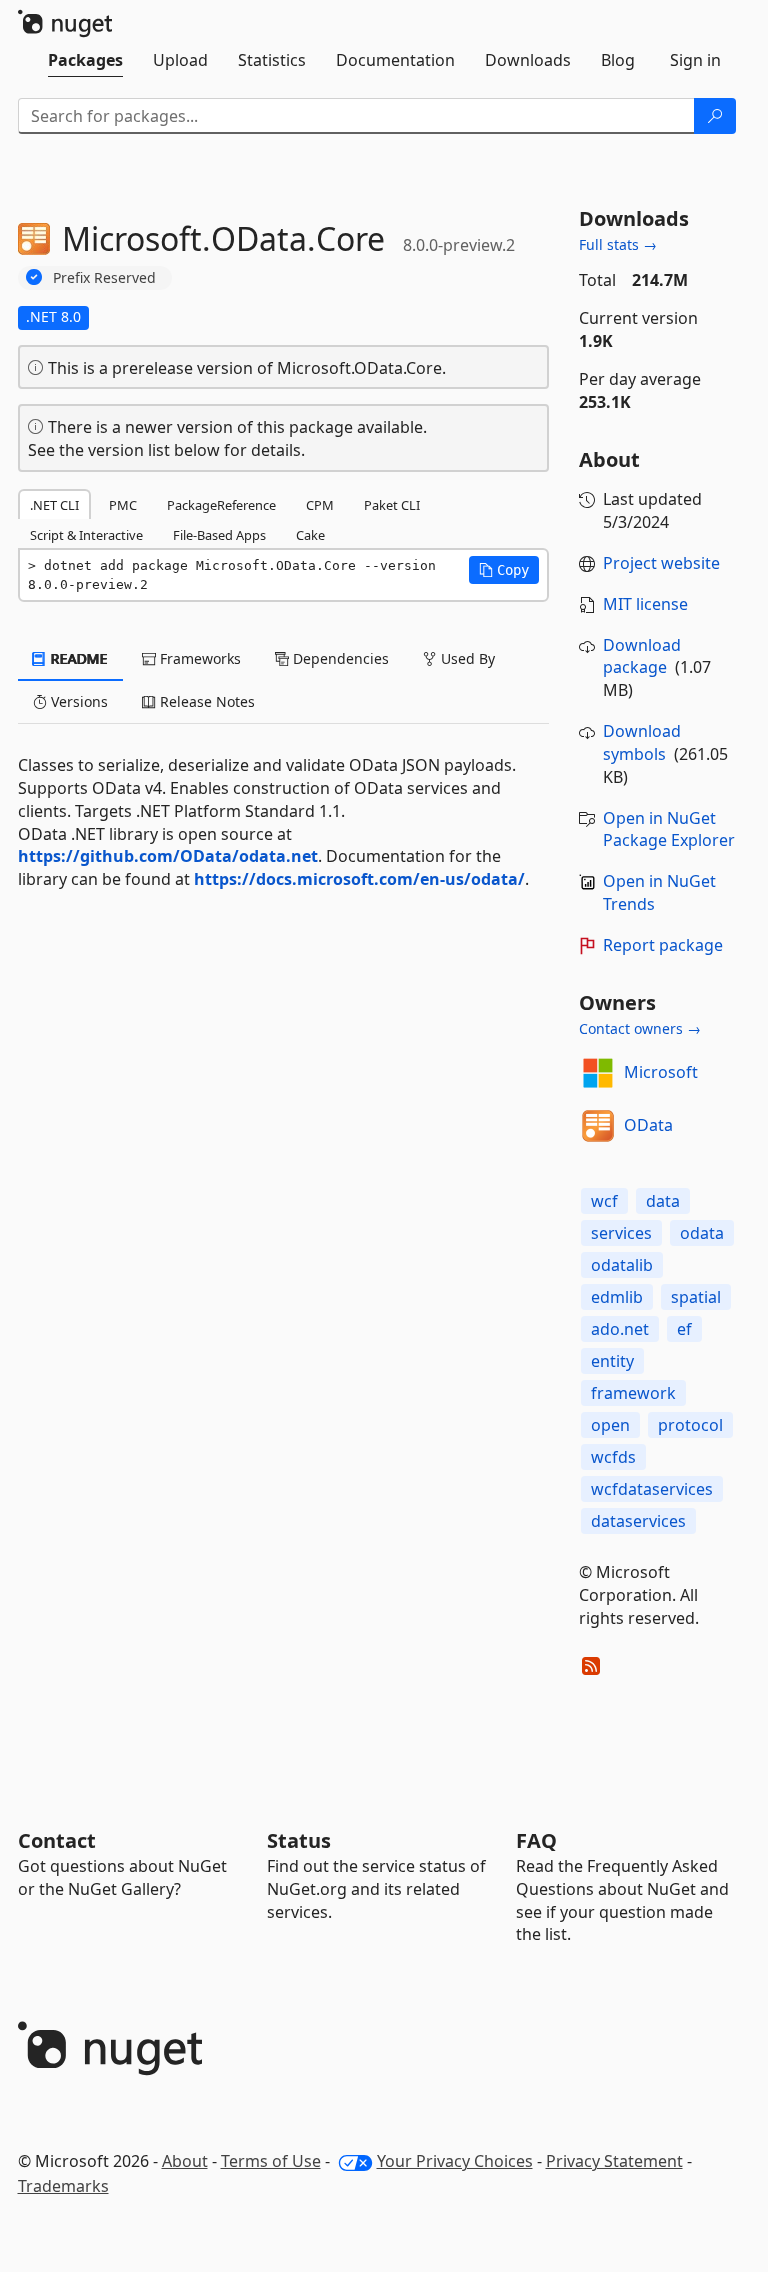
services (621, 1233)
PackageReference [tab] (221, 505)
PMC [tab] (123, 505)
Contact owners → (640, 1028)
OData (648, 1125)
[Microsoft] (598, 1073)
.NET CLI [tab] (54, 505)
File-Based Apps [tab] (219, 535)
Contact (57, 1840)
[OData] (598, 1126)
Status (299, 1840)
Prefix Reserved (104, 277)
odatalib (622, 1265)
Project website (661, 563)
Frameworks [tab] (198, 658)
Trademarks (63, 2186)
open (610, 1425)
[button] (504, 570)
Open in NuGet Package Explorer (669, 829)
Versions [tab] (77, 701)
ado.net (620, 1329)
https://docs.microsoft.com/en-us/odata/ (359, 879)
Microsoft (661, 1072)
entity (612, 1361)
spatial (696, 1297)
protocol (690, 1425)
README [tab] (77, 658)
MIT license (645, 604)
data (663, 1201)
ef (684, 1329)
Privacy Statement (614, 2161)
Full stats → (618, 244)
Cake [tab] (310, 535)
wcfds (613, 1457)
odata (702, 1233)
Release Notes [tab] (205, 701)
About (185, 2161)
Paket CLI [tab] (392, 505)
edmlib (617, 1297)
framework (633, 1393)
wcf (604, 1201)
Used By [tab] (466, 658)
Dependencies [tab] (339, 658)
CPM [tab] (320, 505)
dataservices (638, 1521)
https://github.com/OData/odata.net (168, 856)
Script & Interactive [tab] (86, 535)
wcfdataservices (652, 1489)
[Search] (715, 116)
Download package (642, 656)
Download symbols (642, 742)
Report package (663, 945)
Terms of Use (271, 2161)
